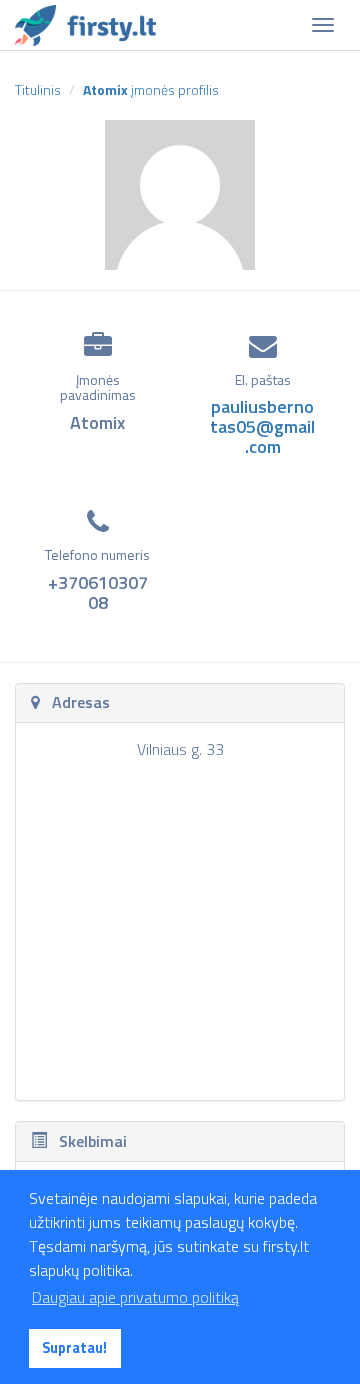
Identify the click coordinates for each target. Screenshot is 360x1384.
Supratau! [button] (74, 1348)
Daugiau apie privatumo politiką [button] (135, 1297)
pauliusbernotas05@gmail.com (262, 426)
